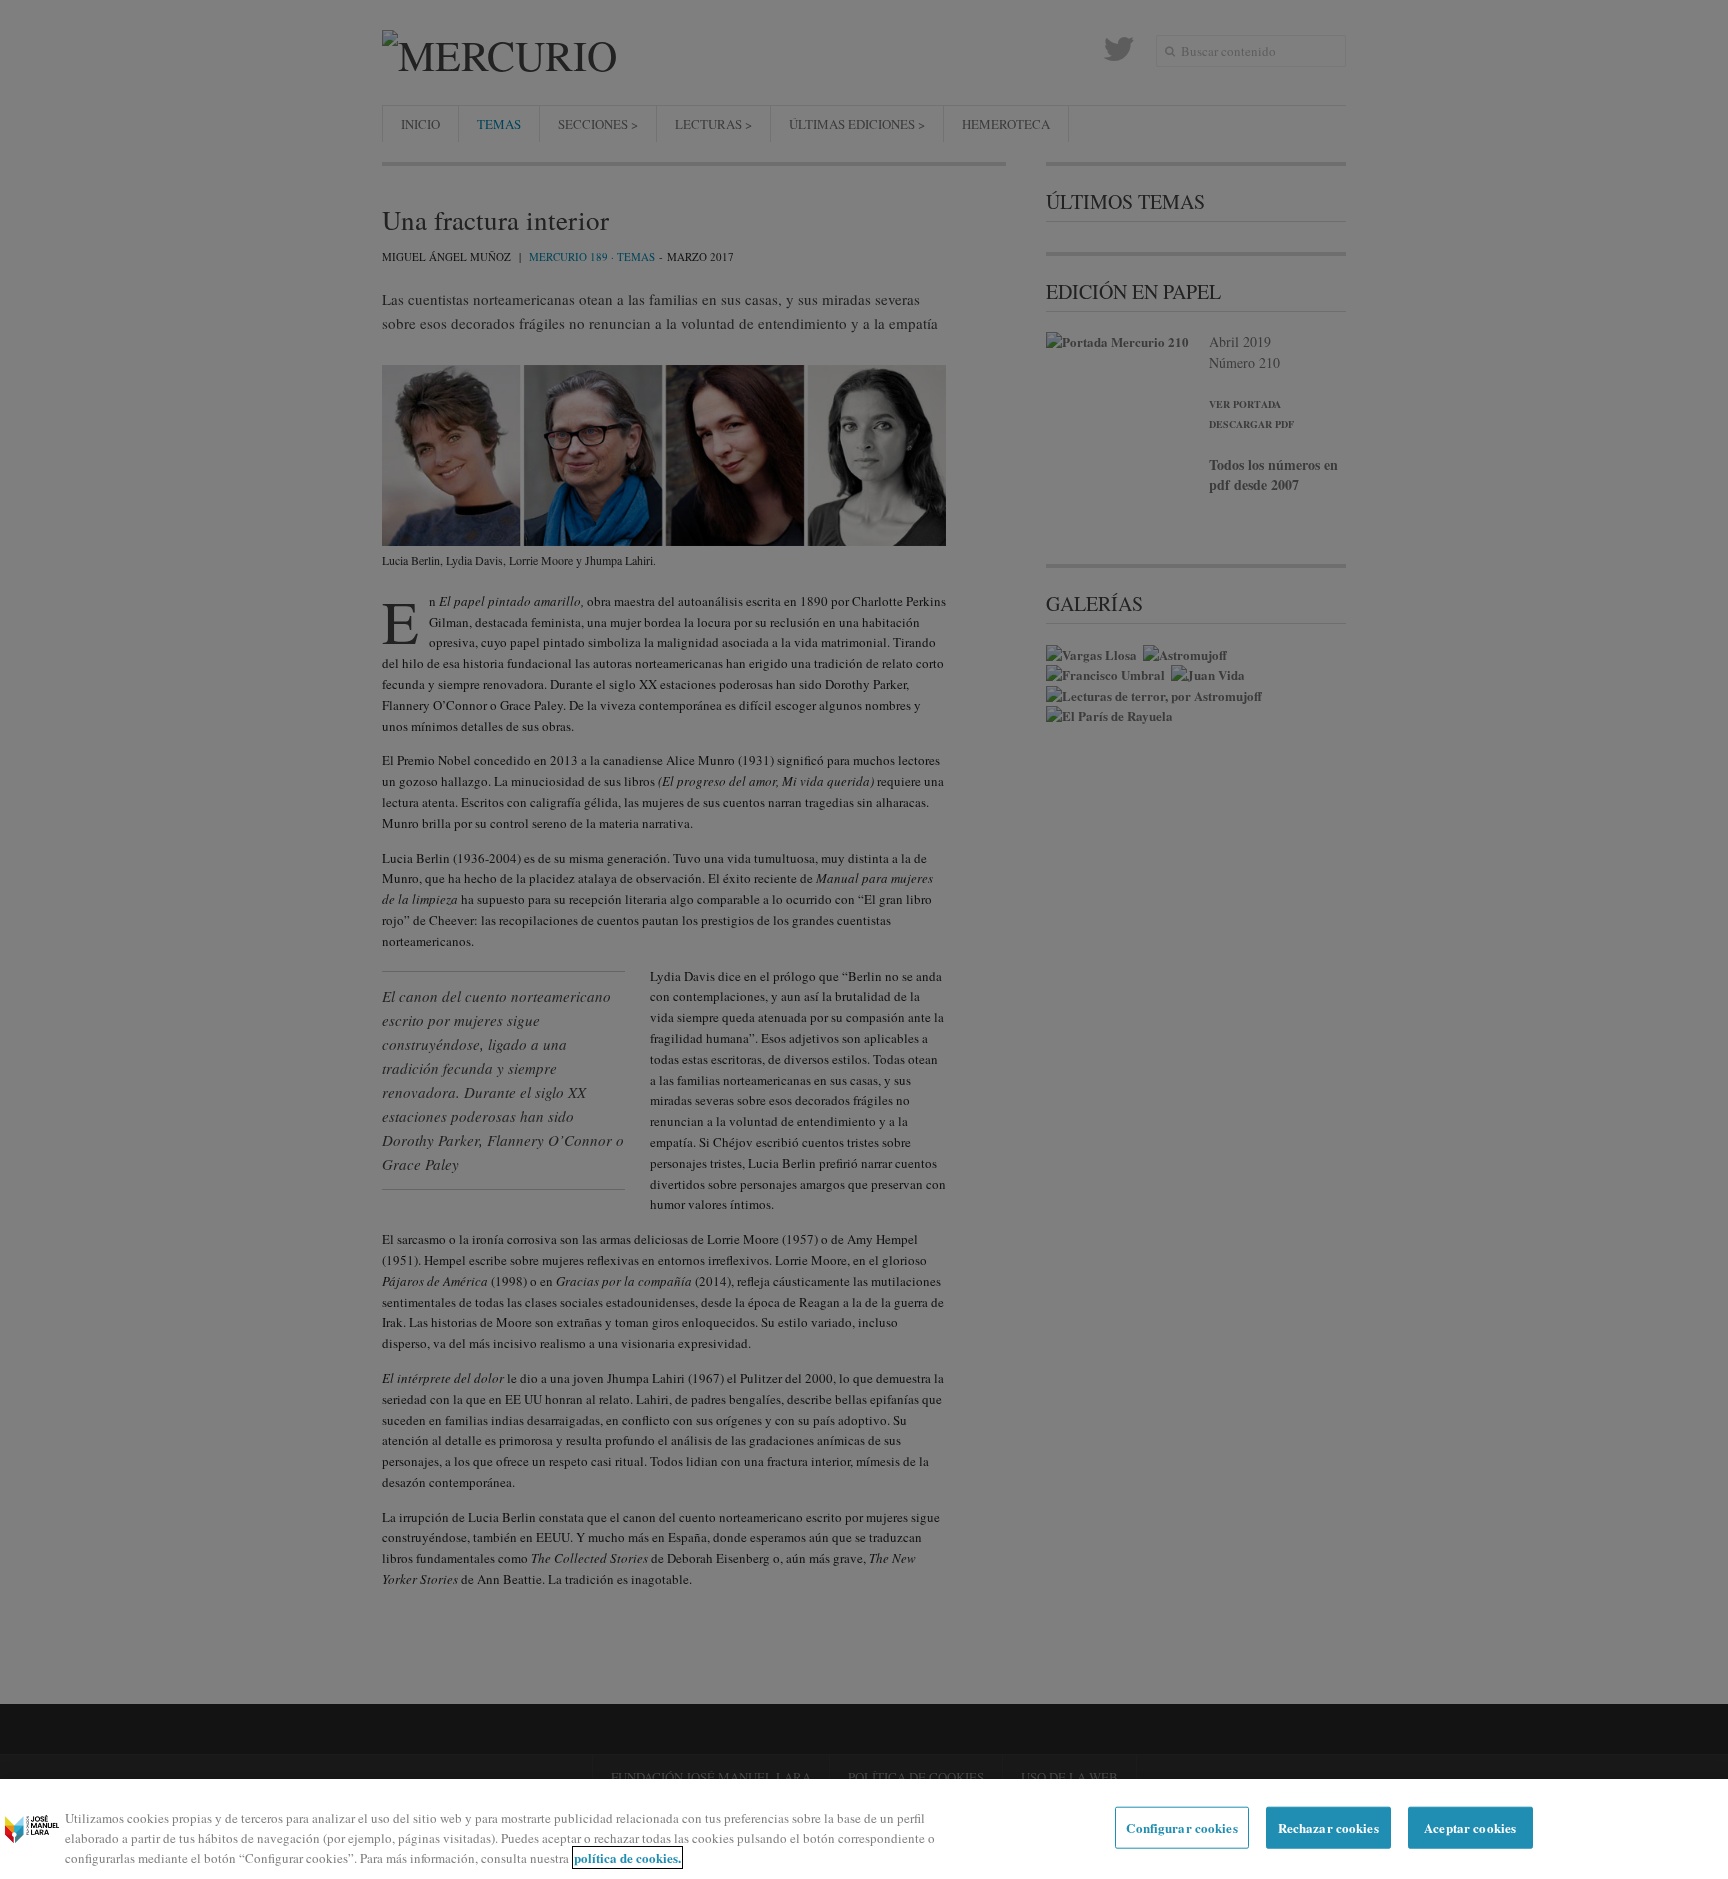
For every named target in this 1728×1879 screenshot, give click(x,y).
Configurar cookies (1181, 1827)
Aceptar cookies (1470, 1827)
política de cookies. (627, 1857)
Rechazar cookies (1328, 1827)
